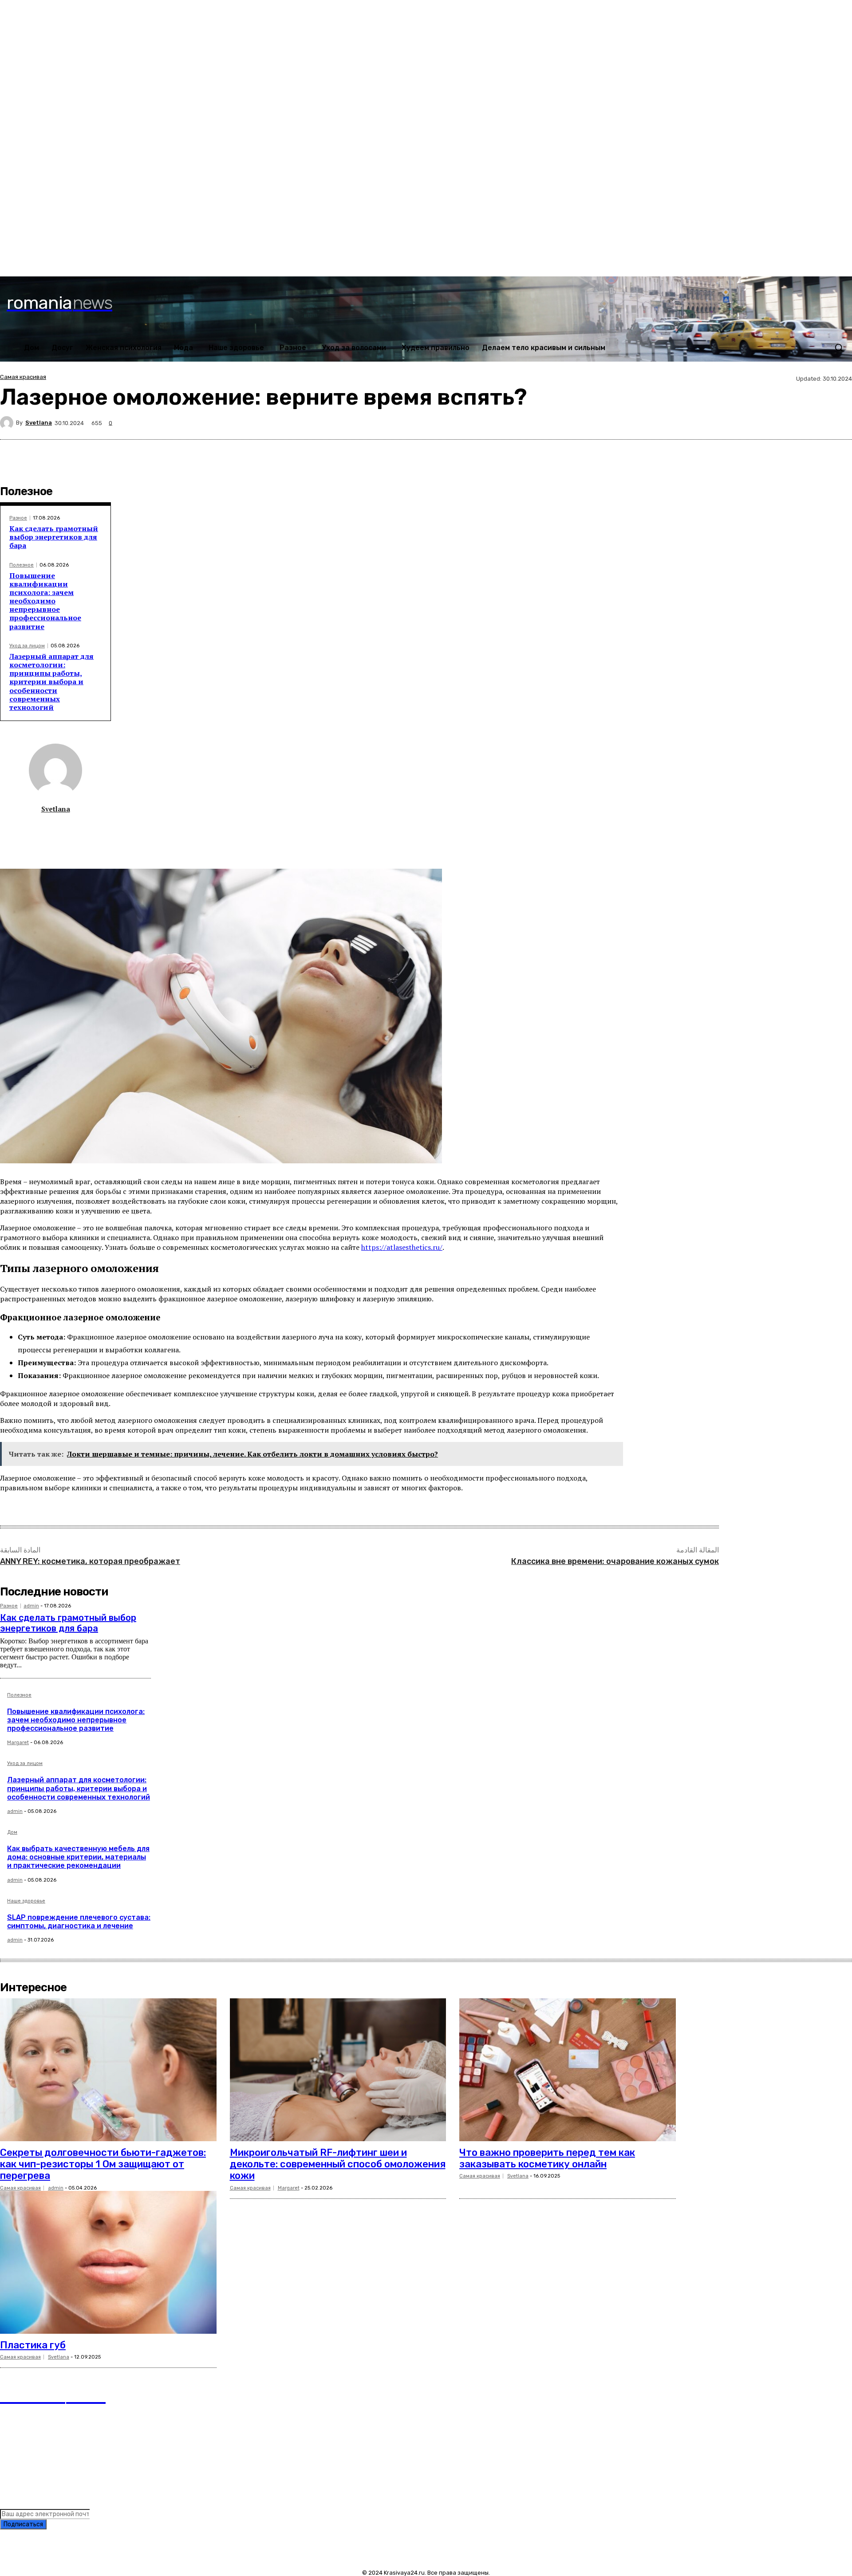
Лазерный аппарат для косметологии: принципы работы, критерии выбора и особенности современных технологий (51, 682)
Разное (18, 518)
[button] (839, 347)
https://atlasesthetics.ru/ (402, 1247)
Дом (12, 1832)
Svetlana (39, 423)
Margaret (18, 1743)
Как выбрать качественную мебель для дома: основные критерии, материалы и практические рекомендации (78, 1857)
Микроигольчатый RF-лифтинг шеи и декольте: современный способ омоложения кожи (338, 2164)
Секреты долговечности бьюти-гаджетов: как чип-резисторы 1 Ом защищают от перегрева (103, 2164)
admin (31, 1606)
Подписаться (23, 2524)
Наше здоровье (26, 1901)
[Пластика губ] (108, 2262)
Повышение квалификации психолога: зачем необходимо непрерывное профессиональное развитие (45, 601)
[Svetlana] (8, 423)
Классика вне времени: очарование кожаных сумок (615, 1561)
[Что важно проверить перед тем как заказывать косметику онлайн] (568, 2070)
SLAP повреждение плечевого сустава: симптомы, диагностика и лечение (79, 1922)
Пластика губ (33, 2345)
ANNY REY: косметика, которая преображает (90, 1561)
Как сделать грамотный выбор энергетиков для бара (54, 537)
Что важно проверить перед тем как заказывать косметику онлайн (547, 2158)
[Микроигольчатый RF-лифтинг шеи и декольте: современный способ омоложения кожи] (338, 2070)
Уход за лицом (27, 646)
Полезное (22, 565)
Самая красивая (23, 377)
